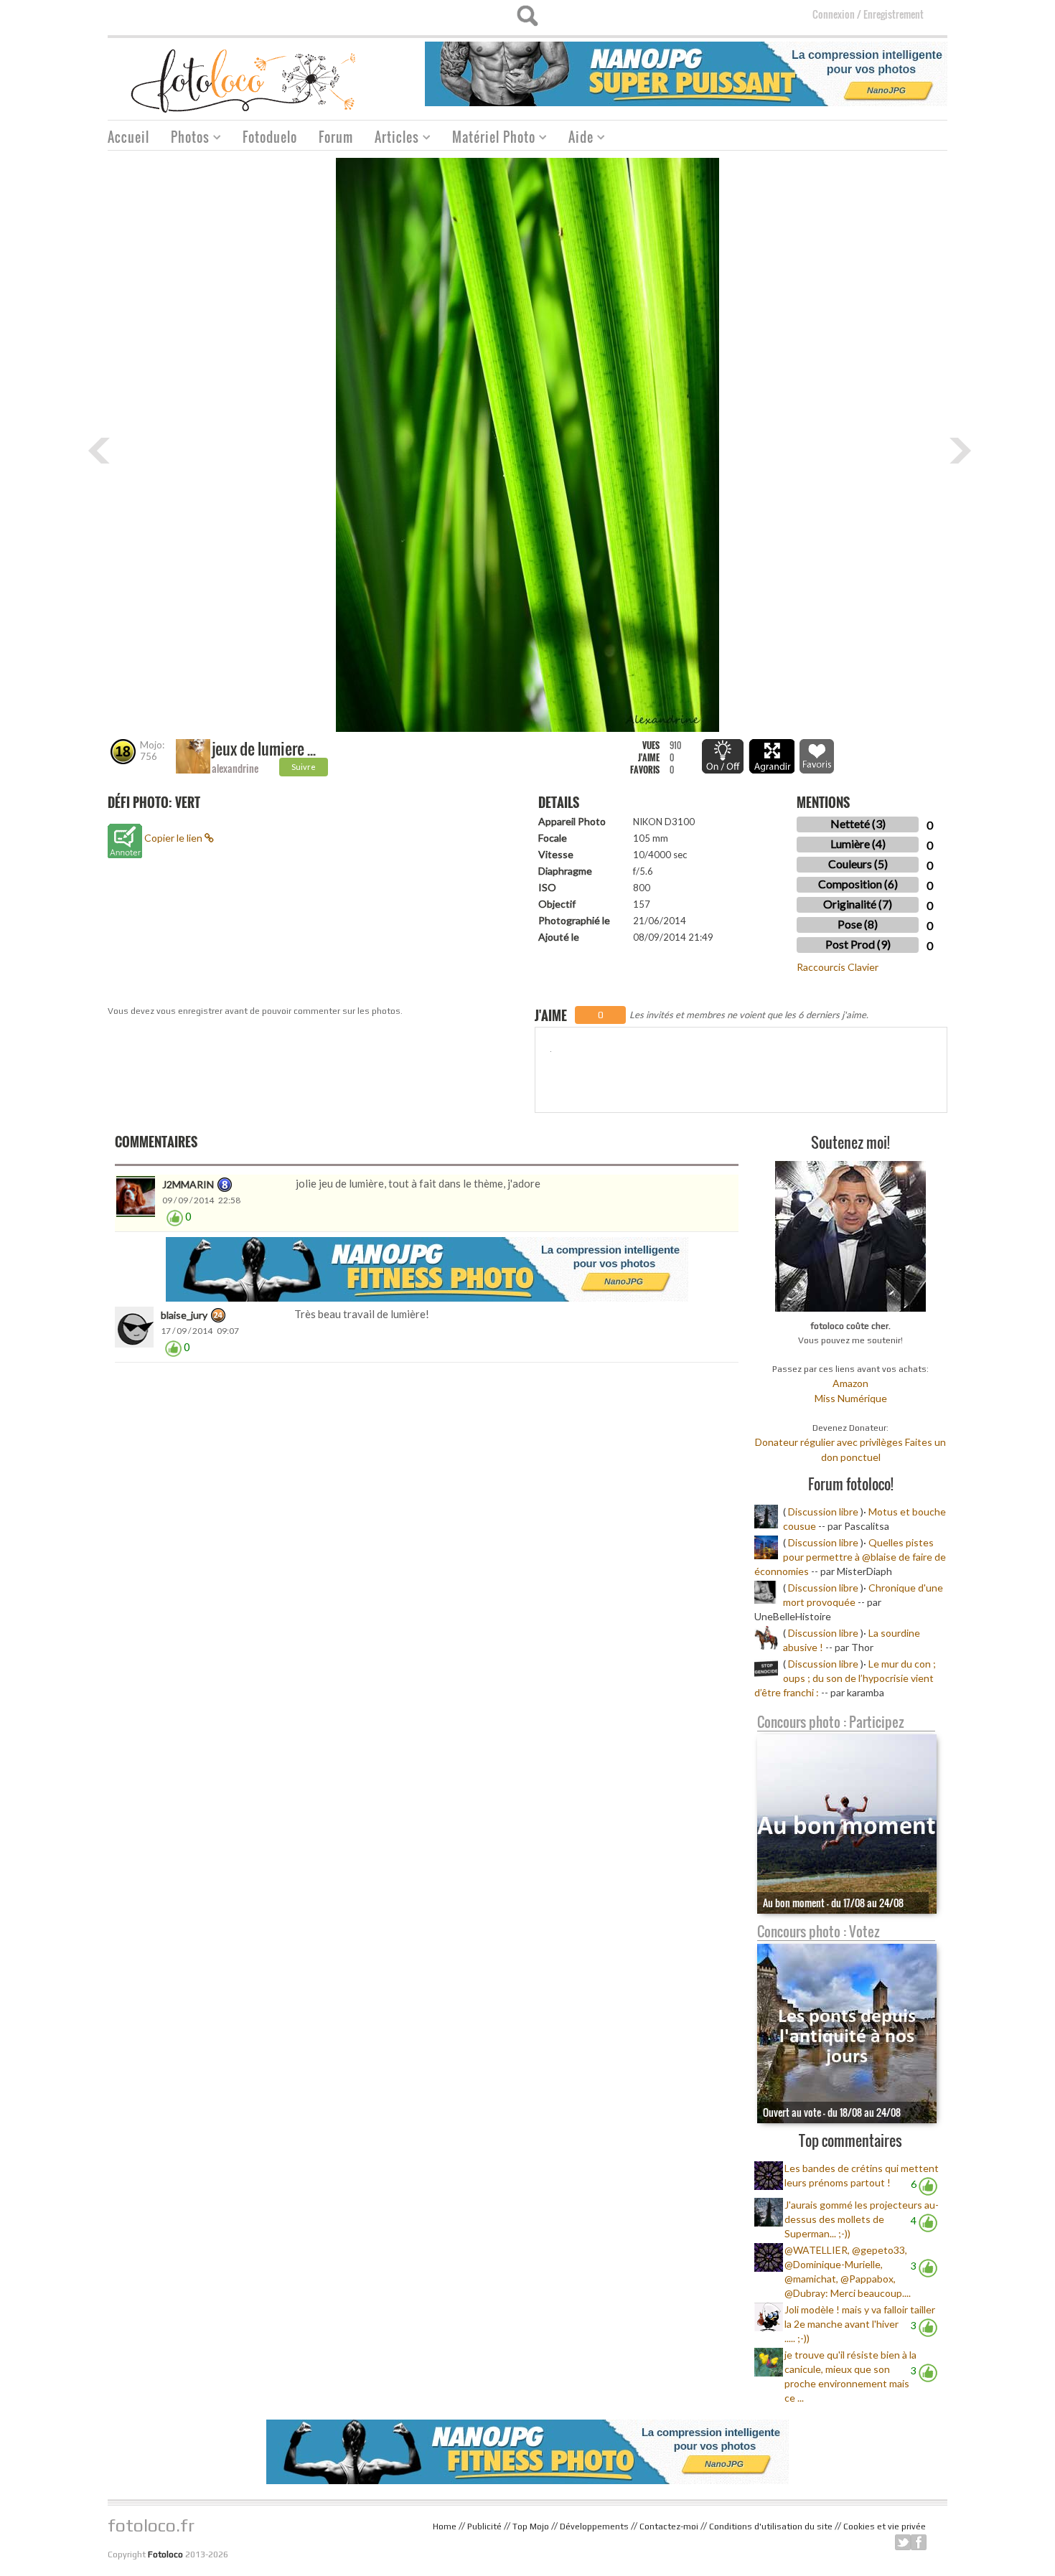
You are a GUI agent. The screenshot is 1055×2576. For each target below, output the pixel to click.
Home (445, 2526)
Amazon (850, 1383)
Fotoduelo (270, 137)
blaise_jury (184, 1315)
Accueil (128, 137)
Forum (336, 137)
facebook (919, 2542)
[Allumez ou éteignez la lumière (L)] (723, 756)
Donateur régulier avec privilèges (829, 1442)
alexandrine (235, 768)
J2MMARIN (188, 1184)
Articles (391, 139)
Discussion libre (823, 1512)
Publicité (484, 2526)
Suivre (304, 767)
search (527, 16)
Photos (185, 139)
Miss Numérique (851, 1398)
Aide (576, 139)
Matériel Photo (488, 139)
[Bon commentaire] (175, 1217)
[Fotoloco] (245, 80)
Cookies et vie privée (885, 2526)
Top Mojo (531, 2526)
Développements (594, 2526)
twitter (903, 2542)
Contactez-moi (669, 2526)
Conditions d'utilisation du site (771, 2526)
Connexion (834, 14)
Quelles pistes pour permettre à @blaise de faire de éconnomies (850, 1557)
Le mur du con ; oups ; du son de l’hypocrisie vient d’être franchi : (845, 1678)
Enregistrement (894, 14)
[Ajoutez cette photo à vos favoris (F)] (817, 756)
